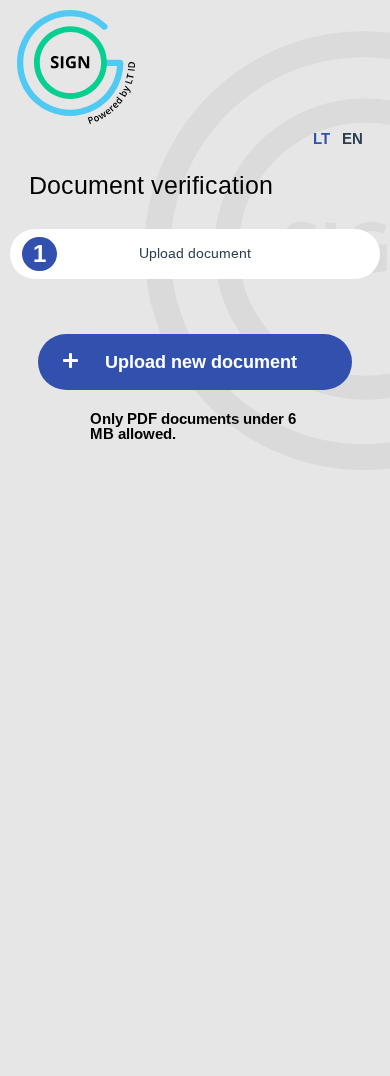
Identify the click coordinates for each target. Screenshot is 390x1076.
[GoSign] (159, 69)
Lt (321, 138)
